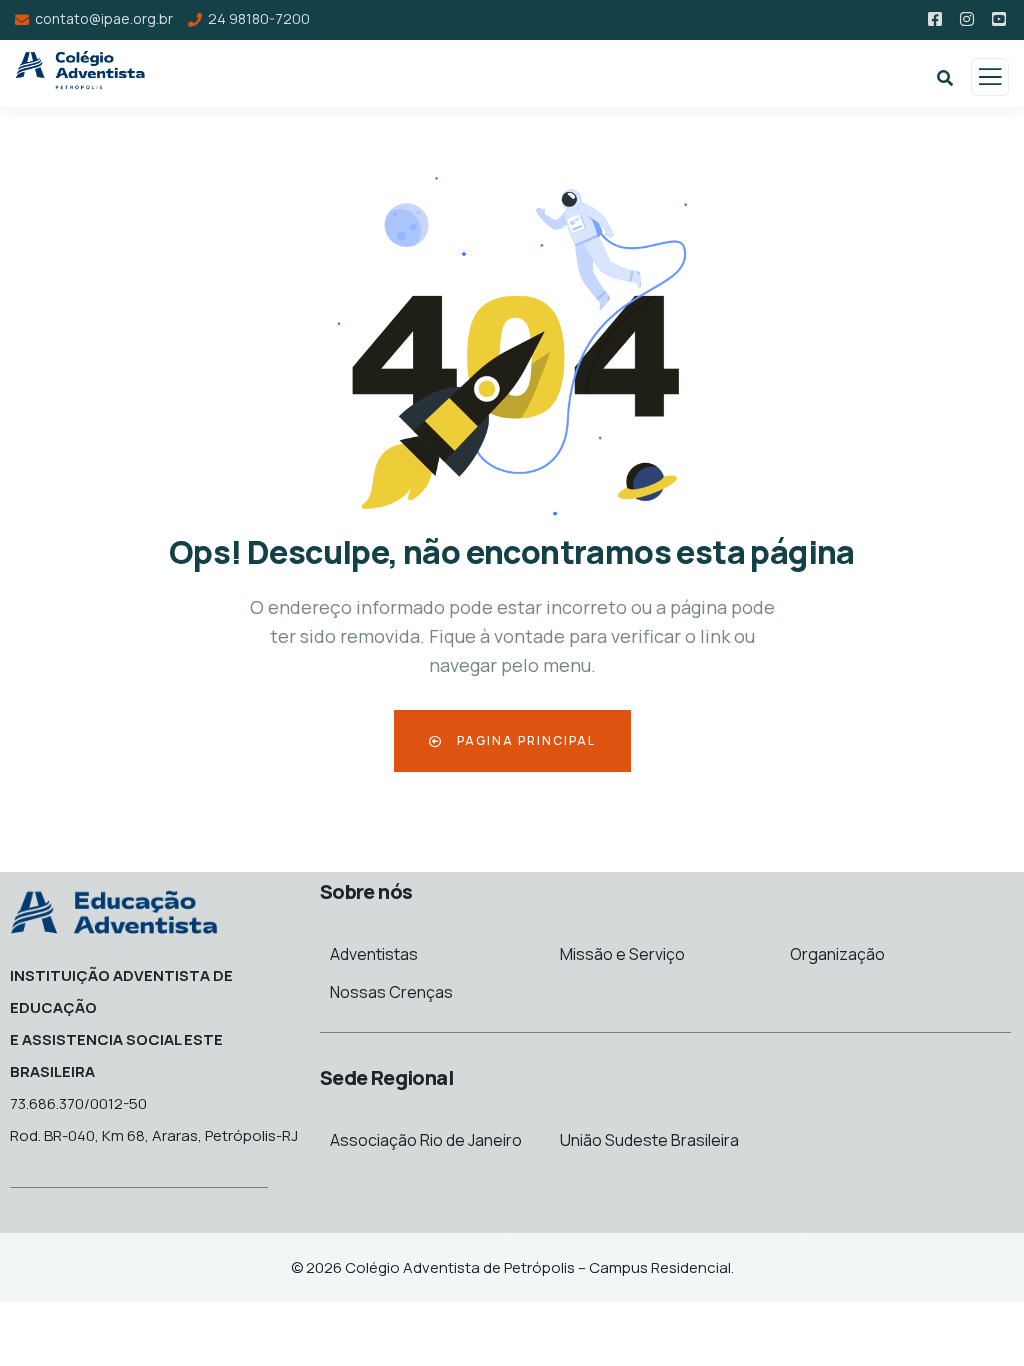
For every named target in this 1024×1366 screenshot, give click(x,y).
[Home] (114, 910)
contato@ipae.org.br (104, 18)
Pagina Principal (524, 740)
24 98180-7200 (259, 18)
